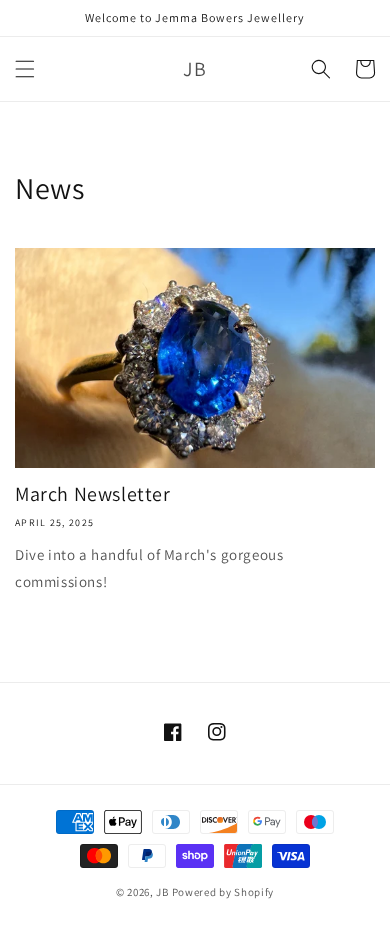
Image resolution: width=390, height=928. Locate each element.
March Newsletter (93, 494)
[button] (25, 69)
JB (162, 892)
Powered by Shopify (223, 892)
